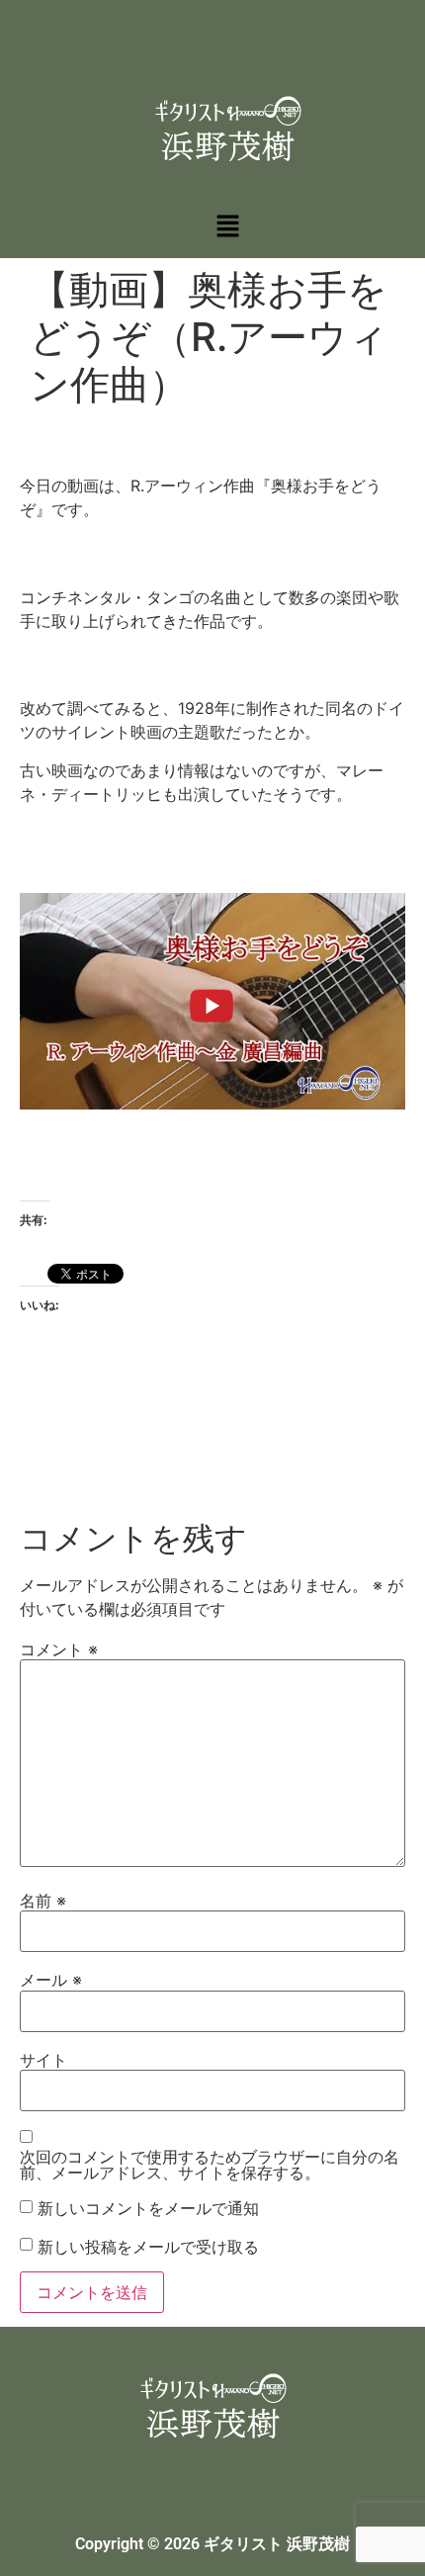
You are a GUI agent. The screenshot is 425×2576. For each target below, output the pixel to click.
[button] (227, 227)
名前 (43, 1901)
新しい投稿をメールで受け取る (148, 2247)
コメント (59, 1649)
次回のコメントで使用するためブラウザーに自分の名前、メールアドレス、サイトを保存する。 (210, 2165)
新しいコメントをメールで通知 (148, 2208)
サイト (43, 2060)
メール (51, 1980)
